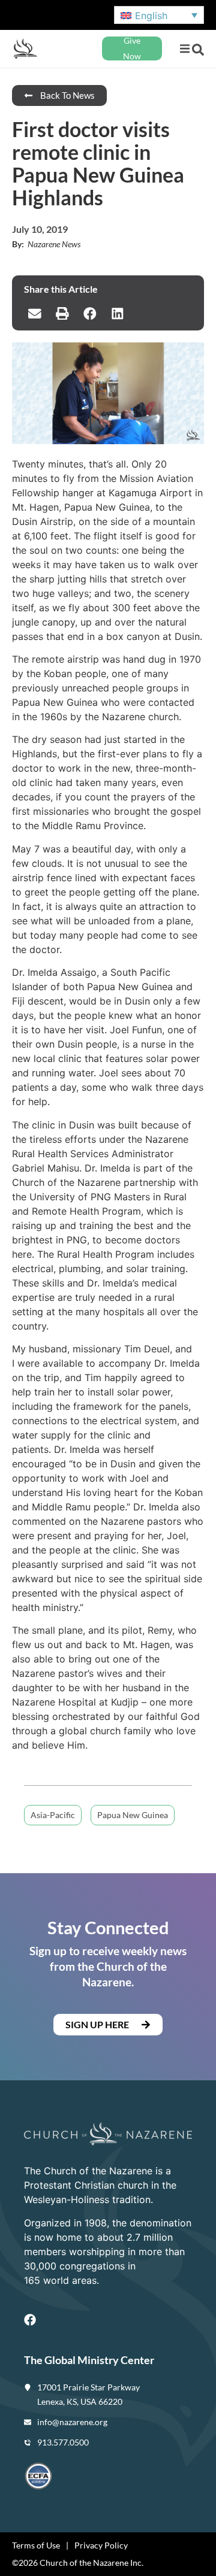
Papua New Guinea (133, 1815)
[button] (184, 49)
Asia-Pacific (53, 1815)
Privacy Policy (101, 2545)
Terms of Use (36, 2545)
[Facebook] (30, 2320)
